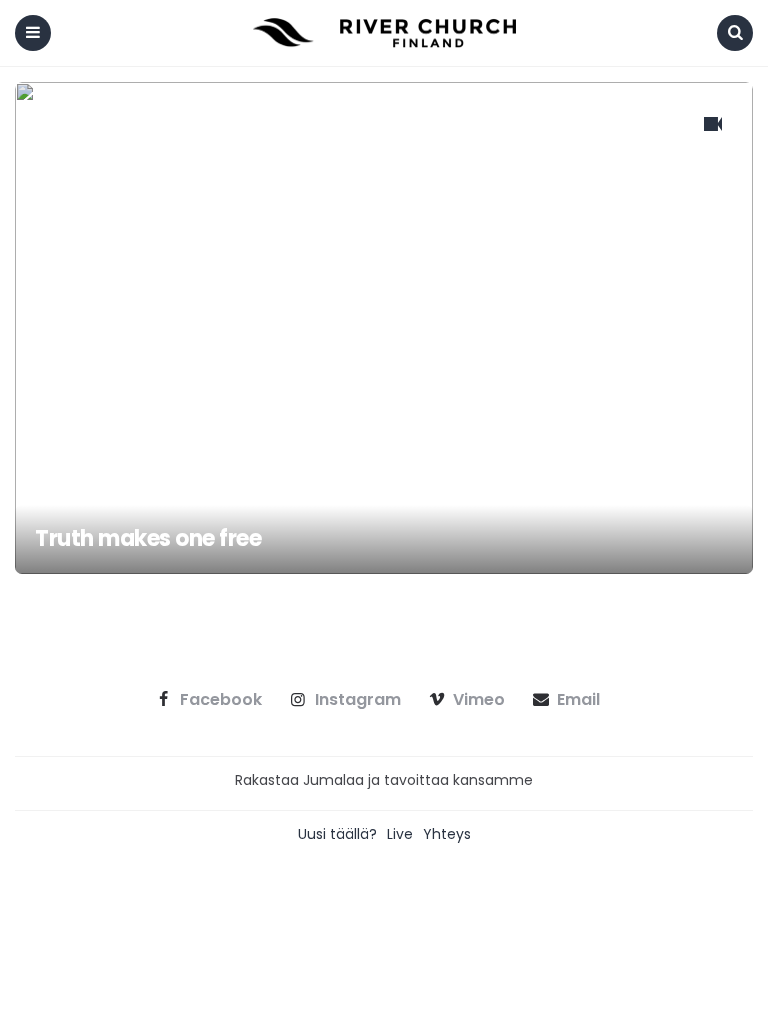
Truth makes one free (148, 538)
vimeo (479, 700)
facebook (221, 700)
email (578, 700)
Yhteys (447, 834)
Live (400, 834)
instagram (358, 700)
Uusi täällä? (337, 834)
